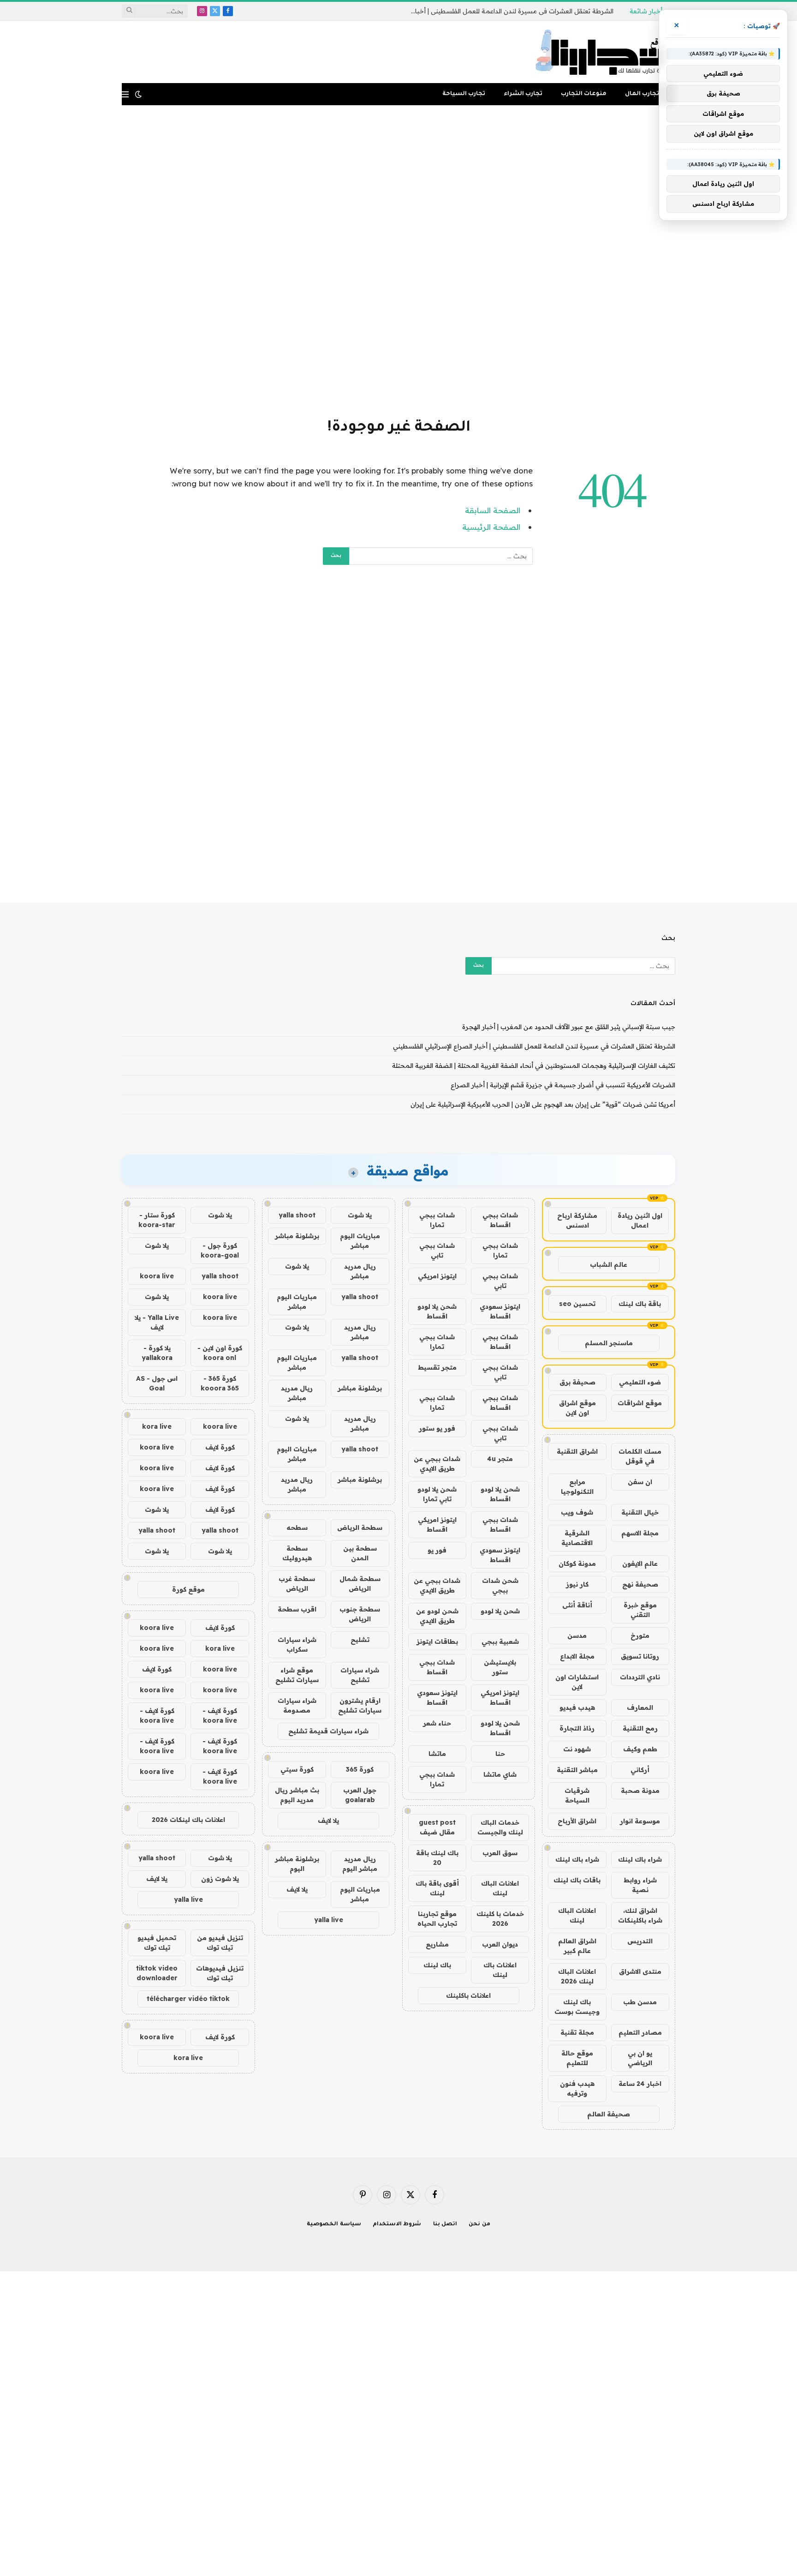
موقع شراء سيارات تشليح (297, 1675)
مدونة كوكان (577, 1564)
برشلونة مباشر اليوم (297, 1864)
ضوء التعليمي (640, 1382)
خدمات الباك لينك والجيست (500, 1827)
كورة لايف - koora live (220, 1716)
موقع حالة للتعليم (577, 2058)
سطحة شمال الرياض (360, 1584)
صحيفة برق (577, 1382)
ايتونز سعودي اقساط (500, 1311)
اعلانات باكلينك (468, 1995)
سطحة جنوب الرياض (360, 1614)
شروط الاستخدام (397, 2225)
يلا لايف (328, 1821)
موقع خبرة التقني (640, 1610)
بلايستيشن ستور (500, 1667)
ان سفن (640, 1482)
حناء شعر (437, 1723)
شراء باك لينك (640, 1859)
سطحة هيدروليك (297, 1553)
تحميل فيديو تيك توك (157, 1943)
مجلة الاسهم (640, 1533)
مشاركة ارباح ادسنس (577, 1220)
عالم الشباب (609, 1264)
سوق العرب (500, 1853)
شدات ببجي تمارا (437, 1220)
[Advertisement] (398, 260)
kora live (157, 1426)
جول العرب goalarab (360, 1795)
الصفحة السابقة (493, 510)
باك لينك (437, 1965)
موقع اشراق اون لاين (577, 1408)
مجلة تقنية (577, 2032)
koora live (157, 1276)
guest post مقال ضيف (437, 1827)
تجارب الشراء (523, 94)
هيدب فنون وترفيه (577, 2088)
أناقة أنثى (577, 1605)
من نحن (479, 2225)
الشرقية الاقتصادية (577, 1538)
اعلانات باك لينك (500, 1970)
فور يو (437, 1550)
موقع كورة (188, 1589)
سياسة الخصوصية (334, 2225)
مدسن (577, 1635)
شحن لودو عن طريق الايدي (437, 1616)
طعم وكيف (640, 1749)
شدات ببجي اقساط (500, 1220)
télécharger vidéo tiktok (188, 1999)
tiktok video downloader (157, 1973)
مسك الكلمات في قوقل (640, 1456)
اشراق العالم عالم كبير (577, 1946)
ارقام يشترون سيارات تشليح (360, 1705)
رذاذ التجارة (577, 1728)
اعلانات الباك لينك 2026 (577, 1976)
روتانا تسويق (640, 1656)
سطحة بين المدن (360, 1553)
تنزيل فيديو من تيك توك (220, 1943)
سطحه (297, 1528)
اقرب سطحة (297, 1609)
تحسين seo (577, 1304)
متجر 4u (500, 1459)
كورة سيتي (297, 1769)
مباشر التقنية (577, 1770)
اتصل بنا (445, 2225)
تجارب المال (642, 94)
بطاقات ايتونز (437, 1641)
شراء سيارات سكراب (297, 1644)
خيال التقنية (640, 1512)
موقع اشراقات (640, 1403)
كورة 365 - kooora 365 (220, 1383)
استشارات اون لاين (577, 1682)
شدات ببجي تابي (437, 1250)
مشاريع (437, 1944)
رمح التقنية (640, 1728)
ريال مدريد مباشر (360, 1271)
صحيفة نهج (640, 1584)
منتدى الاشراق (640, 1971)
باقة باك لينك (640, 1304)
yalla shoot (297, 1215)
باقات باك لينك (577, 1880)
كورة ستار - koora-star (157, 1220)
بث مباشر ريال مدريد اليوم (297, 1795)
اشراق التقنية (577, 1451)
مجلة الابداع (577, 1656)
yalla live (329, 1920)
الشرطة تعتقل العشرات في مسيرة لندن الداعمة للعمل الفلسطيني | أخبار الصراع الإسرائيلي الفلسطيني (510, 11)
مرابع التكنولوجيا (577, 1487)
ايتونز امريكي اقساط (437, 1525)
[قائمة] (125, 94)
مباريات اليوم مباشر (360, 1241)
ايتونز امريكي (437, 1276)
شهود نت (577, 1749)
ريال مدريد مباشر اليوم (360, 1864)
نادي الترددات (640, 1677)
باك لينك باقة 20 (437, 1858)
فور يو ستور (437, 1428)
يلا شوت (360, 1215)
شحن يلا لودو (500, 1611)
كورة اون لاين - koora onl (220, 1353)
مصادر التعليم (640, 2032)
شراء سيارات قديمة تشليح (328, 1731)
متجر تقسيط (437, 1367)
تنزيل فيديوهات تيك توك (220, 1973)
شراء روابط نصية (640, 1885)
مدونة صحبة (640, 1791)
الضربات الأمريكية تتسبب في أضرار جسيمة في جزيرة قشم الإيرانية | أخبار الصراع (563, 1085)
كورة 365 (360, 1769)
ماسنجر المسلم (609, 1343)
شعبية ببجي (500, 1641)
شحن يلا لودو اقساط (437, 1311)
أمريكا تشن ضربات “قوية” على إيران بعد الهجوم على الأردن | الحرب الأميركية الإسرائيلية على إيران (543, 1104)
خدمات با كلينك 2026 (500, 1919)
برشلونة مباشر (297, 1236)
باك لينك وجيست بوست (577, 2007)
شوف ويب (577, 1512)
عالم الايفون (640, 1564)
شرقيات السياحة (577, 1795)
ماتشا (437, 1754)
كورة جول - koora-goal (220, 1250)
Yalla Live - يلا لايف (157, 1322)
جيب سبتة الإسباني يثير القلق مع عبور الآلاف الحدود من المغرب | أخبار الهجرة (569, 1027)
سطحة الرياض (360, 1528)
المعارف (640, 1707)
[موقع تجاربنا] (603, 52)
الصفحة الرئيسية (491, 527)
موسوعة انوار (640, 1821)
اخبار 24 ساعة (640, 2084)
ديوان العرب (500, 1944)
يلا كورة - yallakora (157, 1353)
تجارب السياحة (464, 94)
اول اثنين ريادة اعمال (640, 1220)
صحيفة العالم (609, 2114)
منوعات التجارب (584, 94)
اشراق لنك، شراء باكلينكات (640, 1915)
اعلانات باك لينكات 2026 (188, 1820)
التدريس (640, 1941)
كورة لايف (220, 1447)
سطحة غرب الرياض (297, 1584)
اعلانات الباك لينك (577, 1915)
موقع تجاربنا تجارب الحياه (437, 1919)
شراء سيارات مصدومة (297, 1705)
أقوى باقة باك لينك (437, 1888)
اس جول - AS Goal (157, 1383)
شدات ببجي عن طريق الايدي (437, 1464)
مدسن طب (640, 2002)
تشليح (360, 1640)
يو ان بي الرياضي (640, 2058)
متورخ (640, 1635)
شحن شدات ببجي (500, 1585)
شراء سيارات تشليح (360, 1675)
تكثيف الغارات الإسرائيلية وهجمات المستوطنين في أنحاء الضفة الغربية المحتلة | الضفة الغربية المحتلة (534, 1066)
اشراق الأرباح (577, 1821)
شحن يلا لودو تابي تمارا (437, 1494)
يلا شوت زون (220, 1879)
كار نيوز (577, 1584)
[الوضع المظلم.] (138, 94)
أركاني (640, 1770)
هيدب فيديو (577, 1707)
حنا (500, 1754)
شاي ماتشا (500, 1774)
